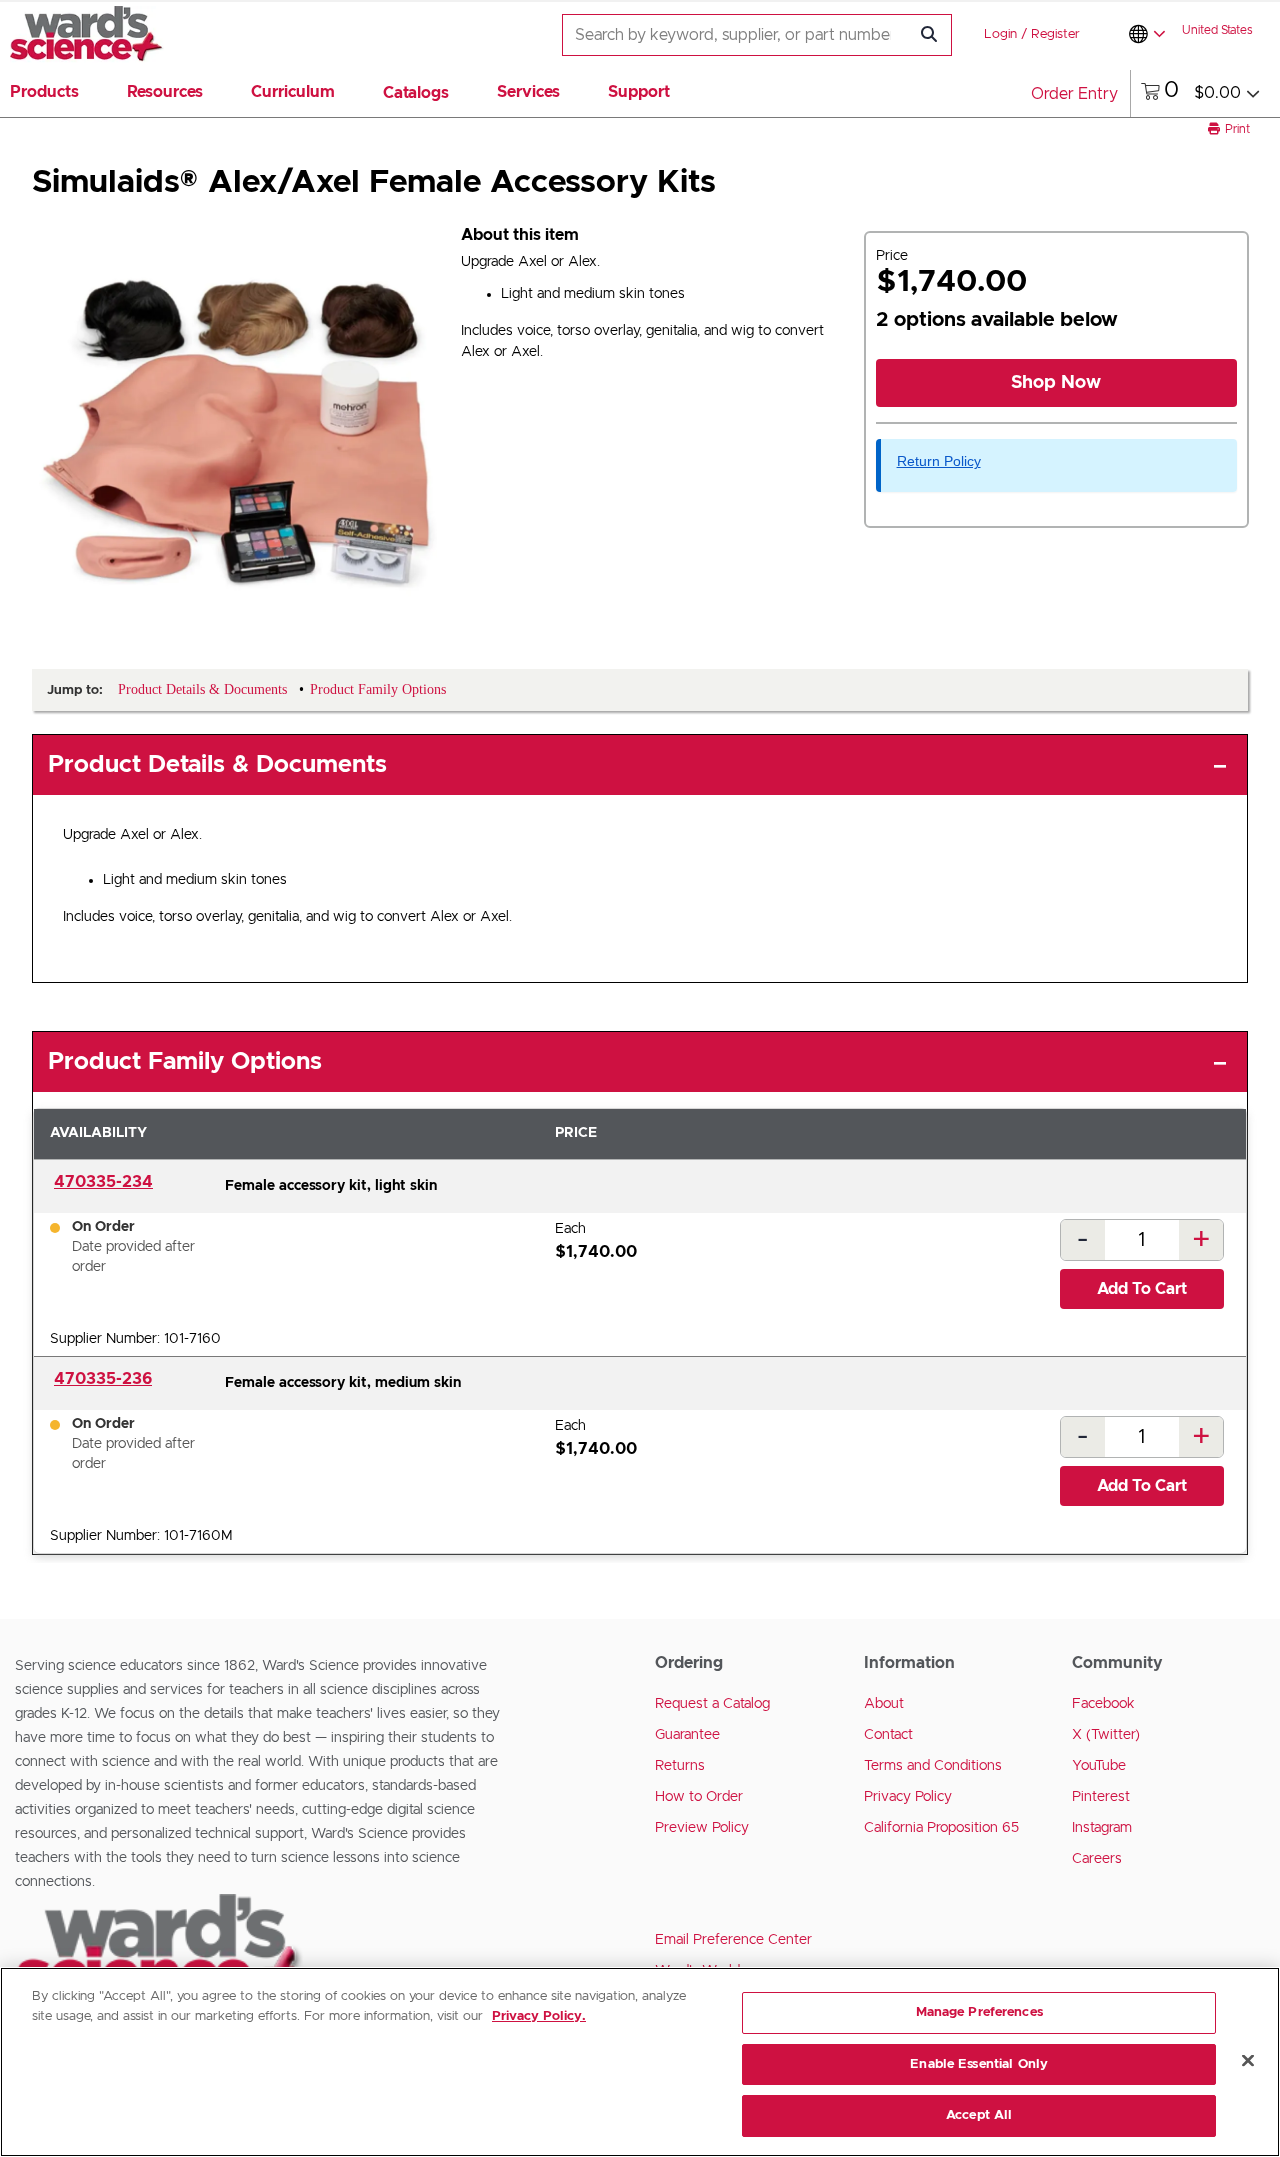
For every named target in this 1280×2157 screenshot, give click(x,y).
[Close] (1248, 2061)
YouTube (1099, 1766)
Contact (888, 1735)
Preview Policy (702, 1828)
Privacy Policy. (539, 2016)
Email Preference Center (733, 1940)
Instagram (1102, 1828)
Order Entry (1074, 94)
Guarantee (687, 1735)
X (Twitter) (1106, 1735)
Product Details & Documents (217, 765)
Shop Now (1056, 383)
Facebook (1103, 1704)
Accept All (979, 2115)
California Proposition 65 (941, 1828)
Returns (680, 1766)
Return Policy (939, 461)
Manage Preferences (979, 2012)
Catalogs (416, 93)
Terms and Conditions (933, 1766)
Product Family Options (185, 1062)
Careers (1097, 1859)
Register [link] (1055, 34)
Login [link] (1000, 34)
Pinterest (1101, 1797)
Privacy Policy (908, 1797)
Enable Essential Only (979, 2064)
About (884, 1704)
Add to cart (1142, 1289)
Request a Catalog (712, 1704)
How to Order (699, 1797)
